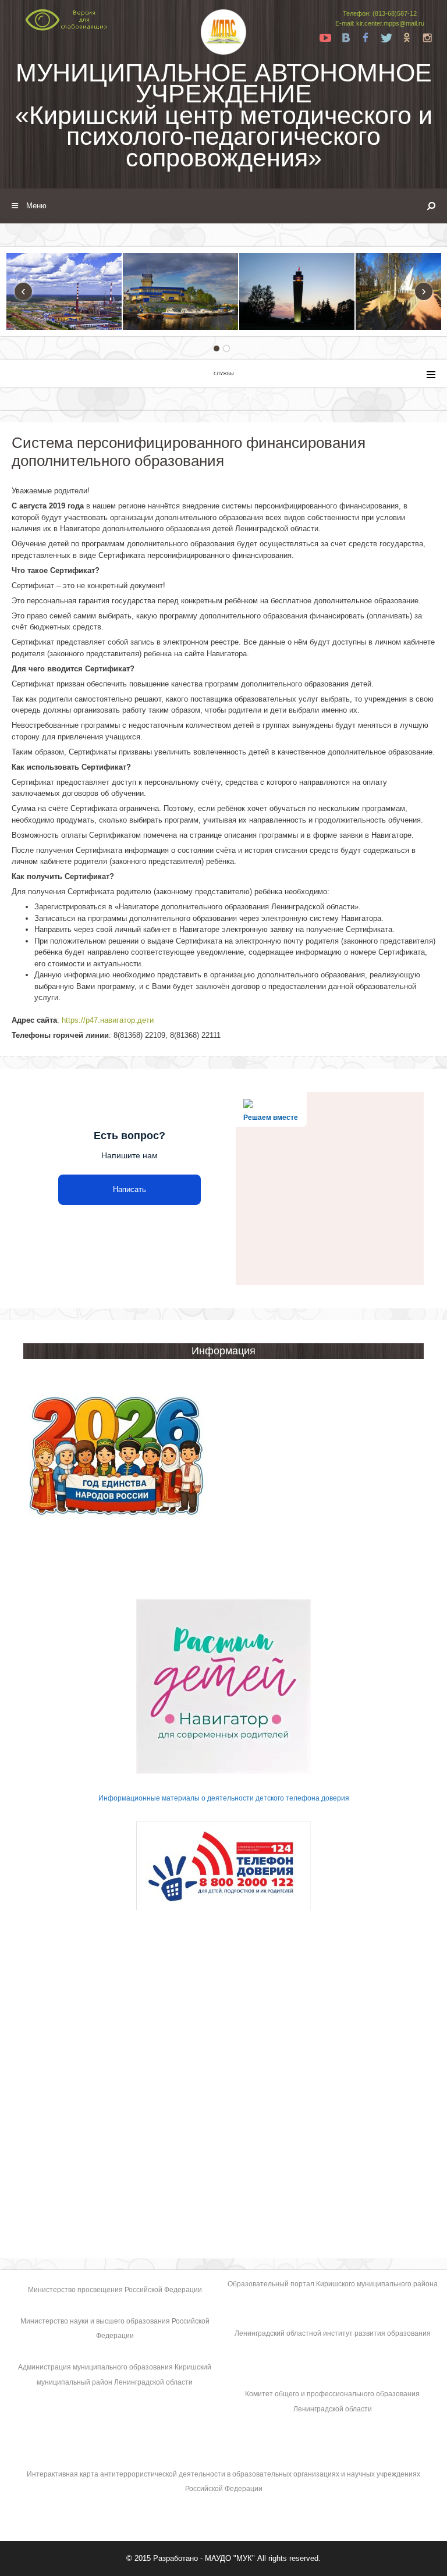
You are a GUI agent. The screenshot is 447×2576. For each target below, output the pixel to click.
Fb (366, 38)
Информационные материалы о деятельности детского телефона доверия (224, 1798)
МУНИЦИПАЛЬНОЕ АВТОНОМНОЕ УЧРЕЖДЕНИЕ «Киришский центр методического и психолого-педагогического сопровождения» (224, 115)
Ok (407, 38)
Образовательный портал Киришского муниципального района (333, 2284)
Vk (346, 38)
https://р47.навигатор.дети (108, 1020)
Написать (130, 1189)
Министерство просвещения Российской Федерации (115, 2290)
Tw (386, 38)
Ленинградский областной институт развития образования (333, 2333)
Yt (325, 38)
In (427, 38)
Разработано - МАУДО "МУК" (204, 2558)
